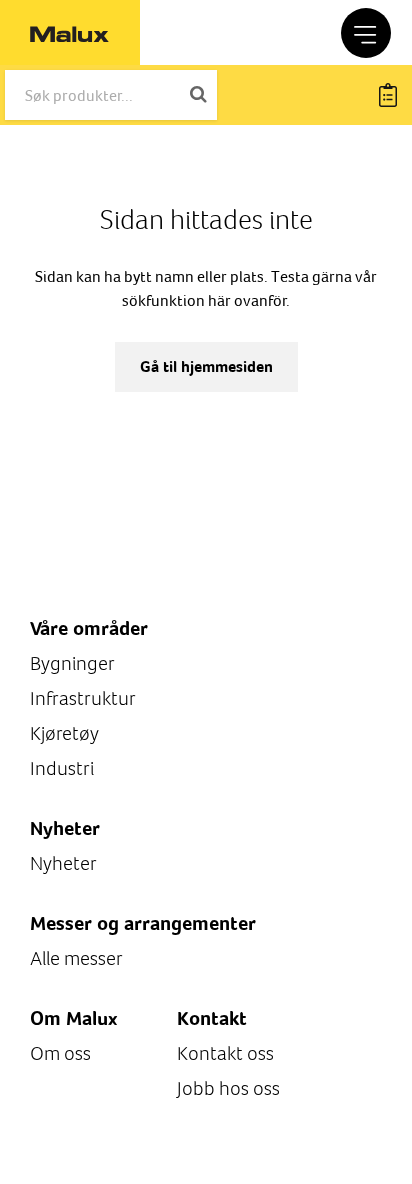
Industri (62, 768)
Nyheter (63, 863)
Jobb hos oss (228, 1088)
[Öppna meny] (366, 33)
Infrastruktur (83, 698)
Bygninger (72, 663)
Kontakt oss (225, 1053)
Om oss (60, 1053)
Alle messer (76, 958)
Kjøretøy (64, 733)
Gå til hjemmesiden (206, 366)
